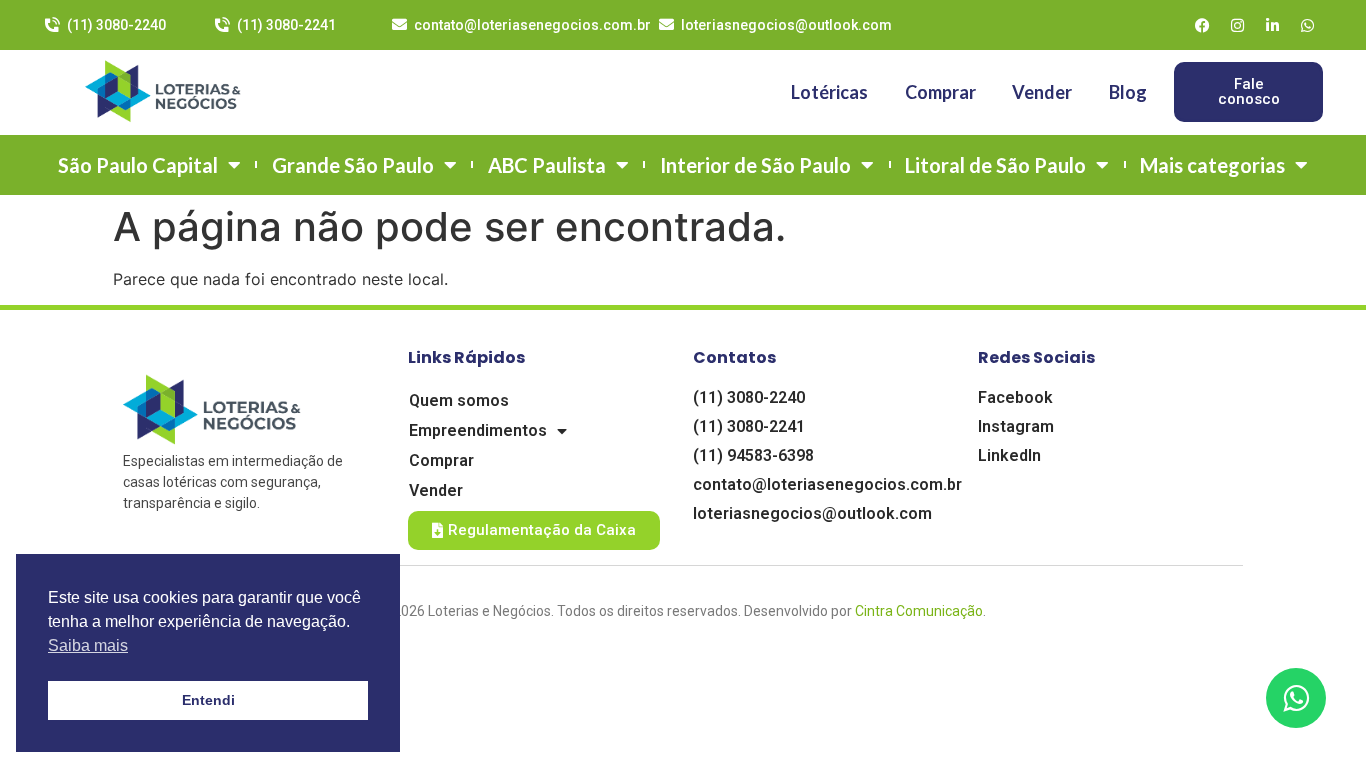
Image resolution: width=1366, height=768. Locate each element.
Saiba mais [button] (88, 645)
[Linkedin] (1273, 25)
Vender (1042, 92)
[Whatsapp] (1308, 25)
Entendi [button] (208, 700)
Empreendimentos (478, 430)
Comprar (940, 92)
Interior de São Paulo (755, 165)
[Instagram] (1238, 25)
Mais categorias (1212, 165)
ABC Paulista (547, 165)
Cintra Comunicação (919, 611)
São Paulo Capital (138, 165)
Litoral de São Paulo (995, 165)
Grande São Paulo (353, 165)
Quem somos (459, 400)
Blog (1128, 92)
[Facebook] (1203, 25)
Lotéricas (829, 92)
